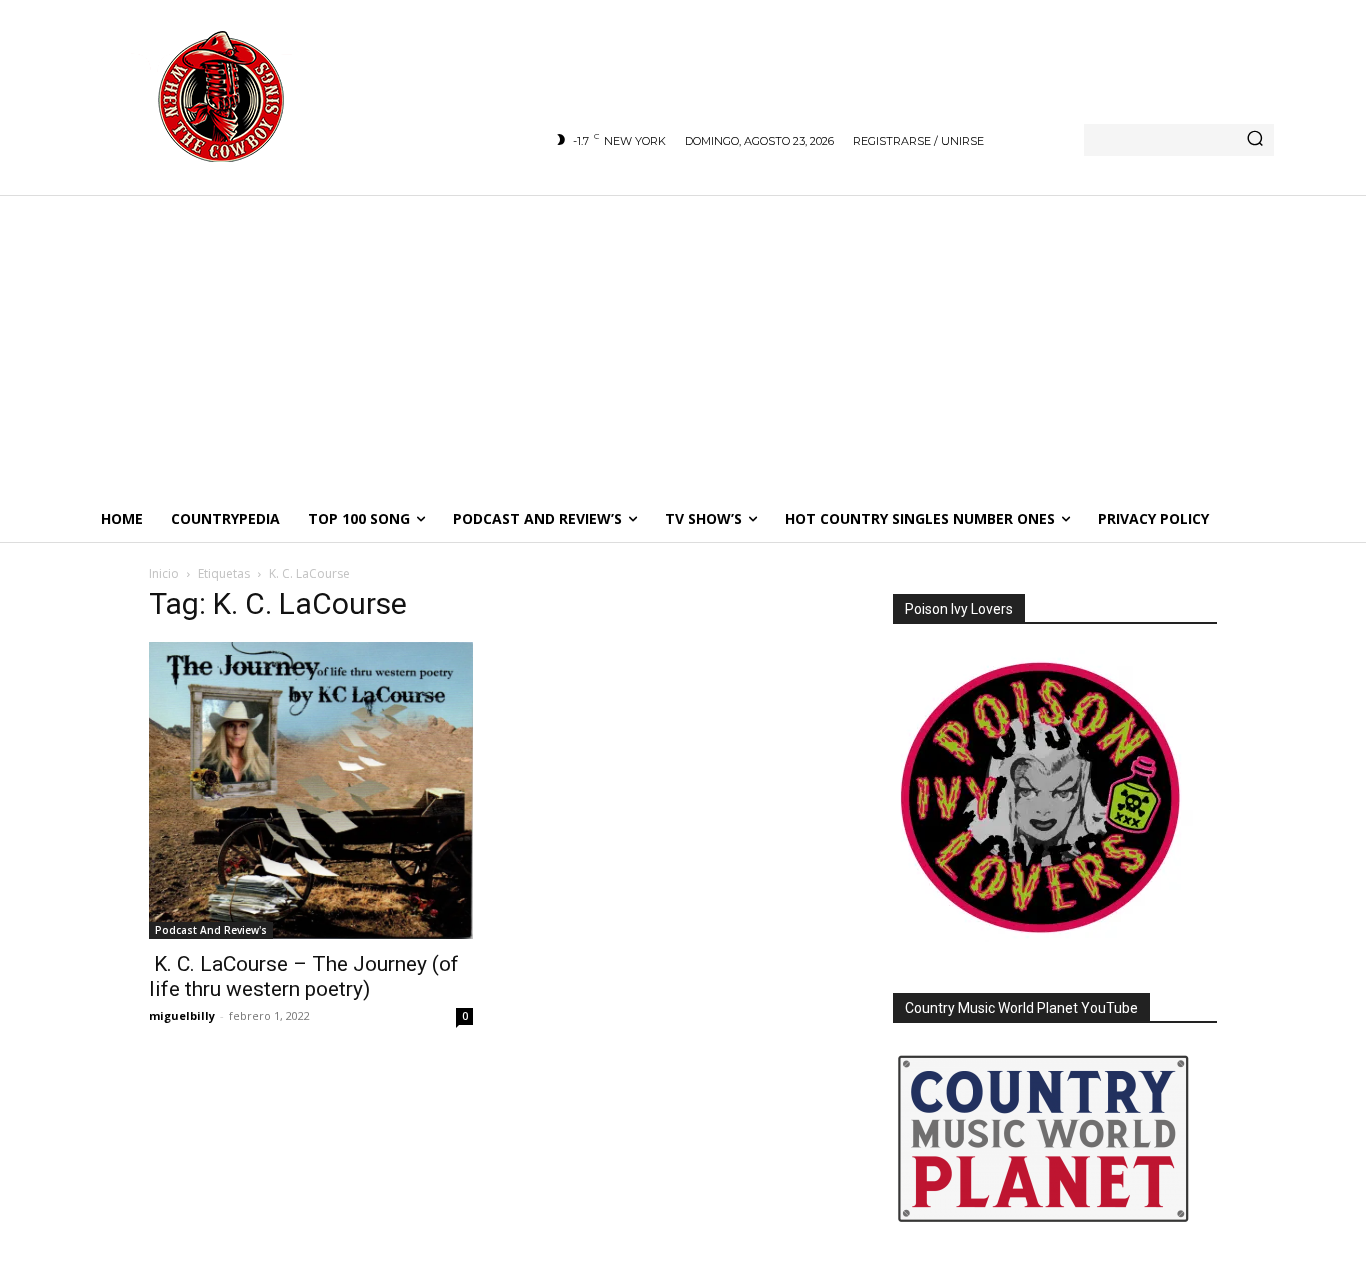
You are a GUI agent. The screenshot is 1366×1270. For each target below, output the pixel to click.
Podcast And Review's (211, 930)
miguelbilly (182, 1015)
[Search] (1255, 140)
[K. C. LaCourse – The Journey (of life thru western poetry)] (311, 790)
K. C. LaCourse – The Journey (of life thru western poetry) (304, 976)
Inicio (164, 573)
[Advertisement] (683, 345)
